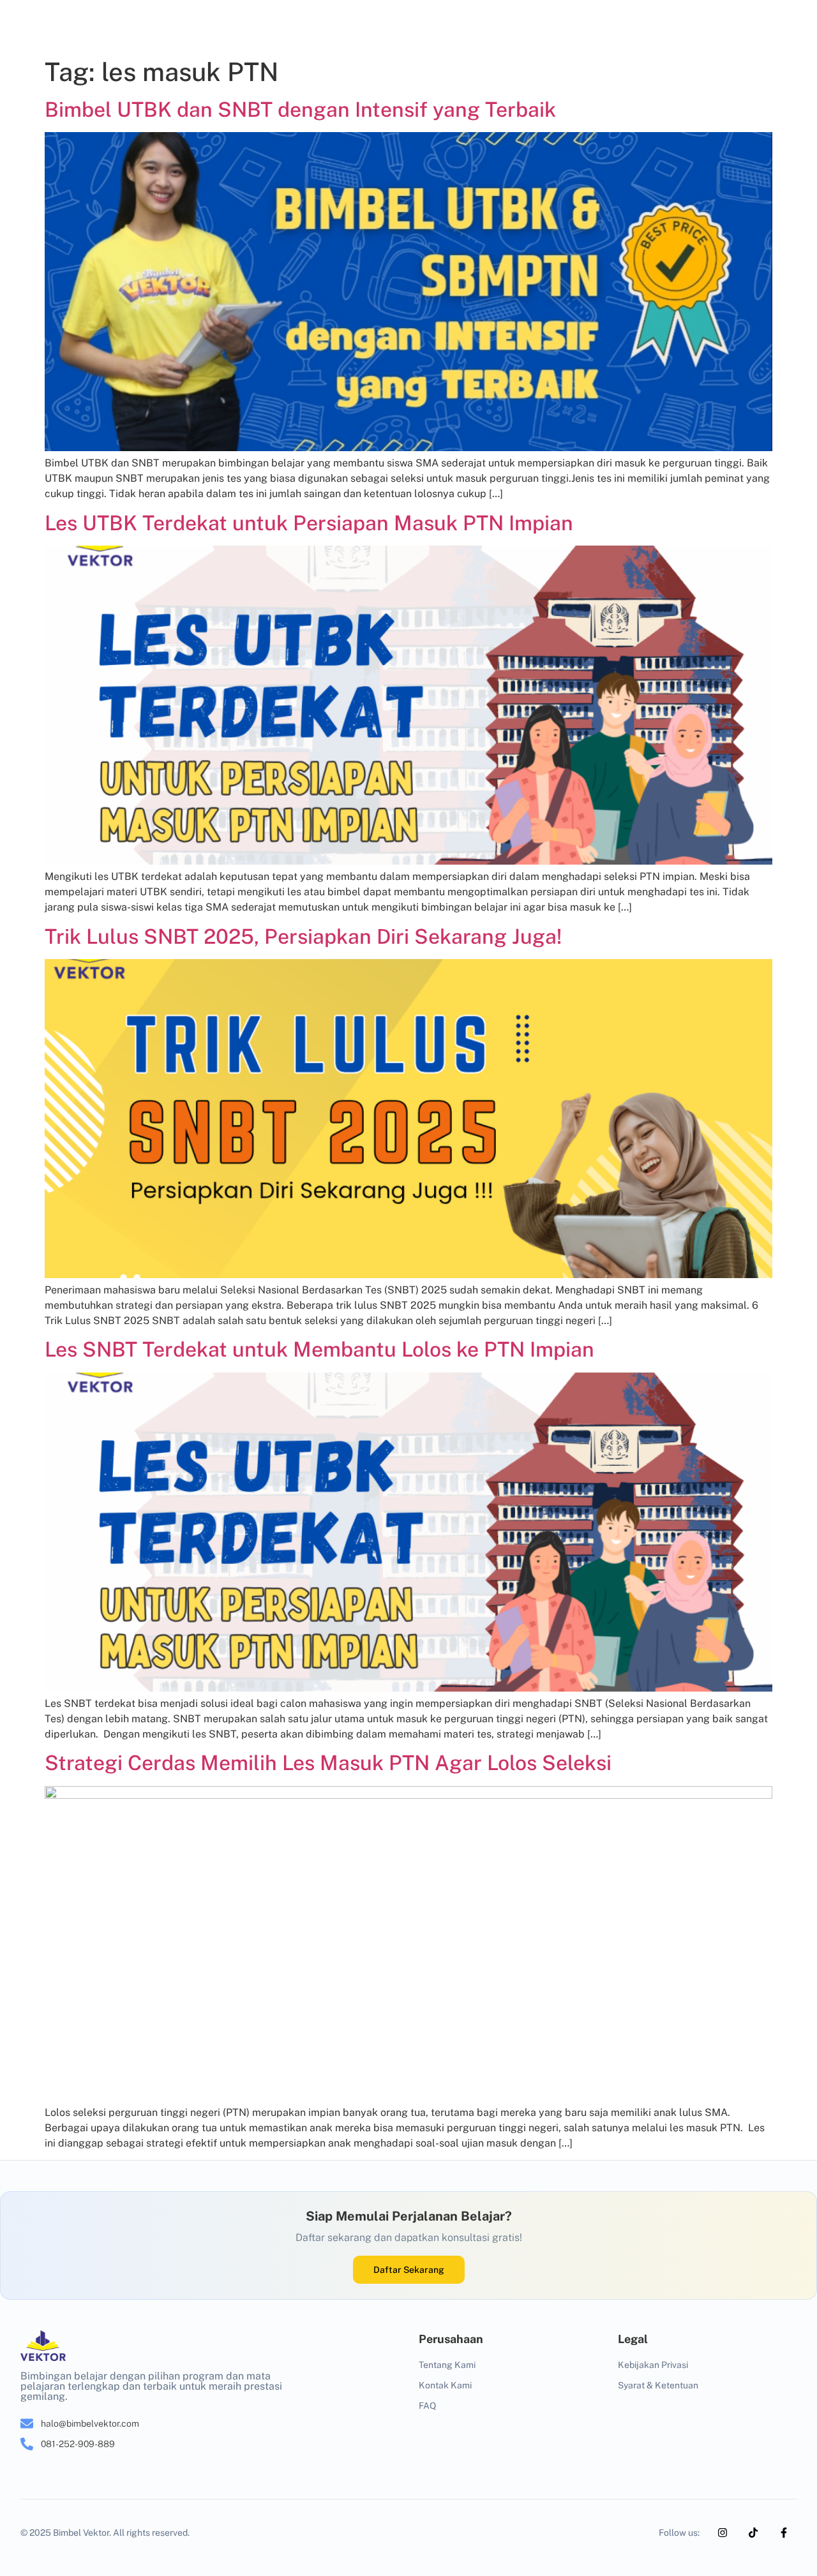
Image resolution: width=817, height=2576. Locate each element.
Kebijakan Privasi (653, 2365)
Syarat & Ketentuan (658, 2385)
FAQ (427, 2406)
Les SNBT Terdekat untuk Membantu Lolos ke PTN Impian (319, 1349)
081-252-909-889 (78, 2444)
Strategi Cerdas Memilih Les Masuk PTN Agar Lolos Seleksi (328, 1763)
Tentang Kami (447, 2365)
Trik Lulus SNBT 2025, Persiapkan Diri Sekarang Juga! (303, 936)
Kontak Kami (445, 2385)
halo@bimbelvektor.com (90, 2423)
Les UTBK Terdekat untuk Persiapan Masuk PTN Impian (309, 523)
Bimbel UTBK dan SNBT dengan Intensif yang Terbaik (300, 109)
